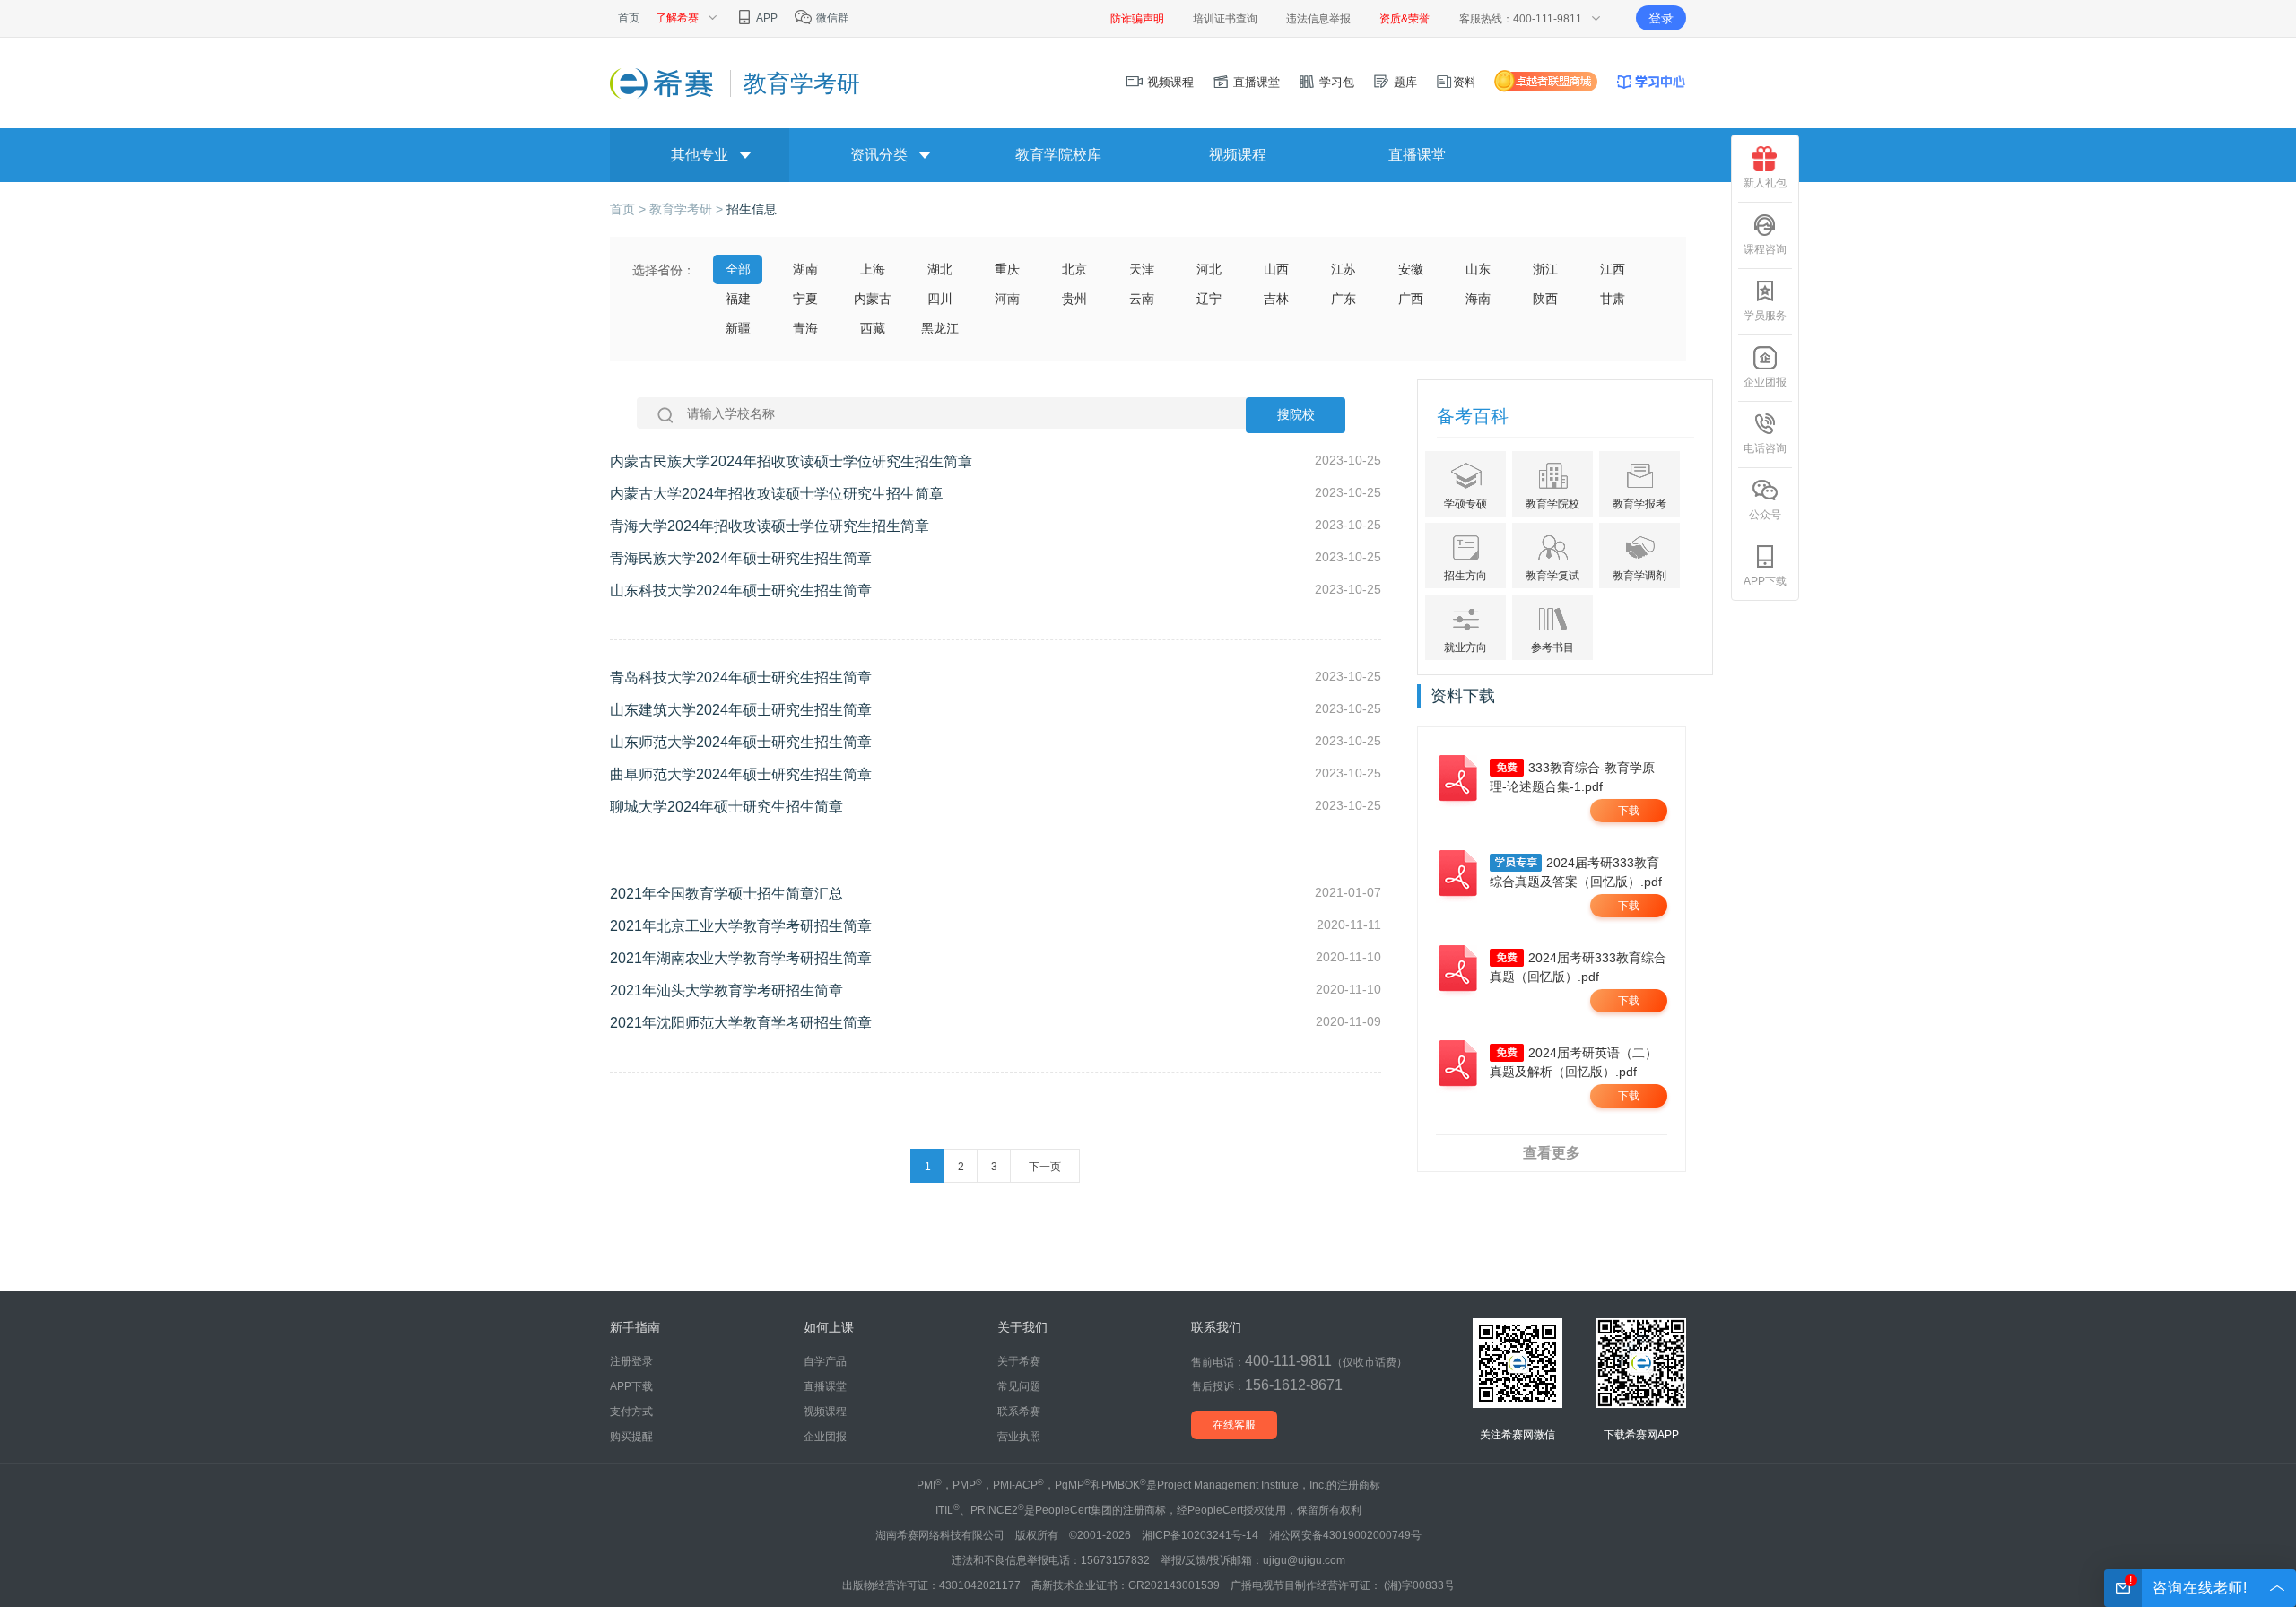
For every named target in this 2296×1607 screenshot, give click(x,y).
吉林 (1276, 299)
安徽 (1411, 269)
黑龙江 (940, 328)
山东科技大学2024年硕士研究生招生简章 (741, 591)
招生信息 (752, 209)
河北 (1209, 269)
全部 (738, 269)
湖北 (940, 269)
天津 (1142, 269)
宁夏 (805, 299)
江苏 (1344, 269)
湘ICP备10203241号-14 (1200, 1535)
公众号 (1765, 515)
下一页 (1045, 1167)
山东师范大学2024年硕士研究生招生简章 (741, 742)
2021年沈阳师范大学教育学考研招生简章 (741, 1023)
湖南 (805, 269)
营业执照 (1019, 1437)
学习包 (1335, 82)
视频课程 (1169, 82)
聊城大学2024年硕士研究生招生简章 (726, 807)
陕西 (1545, 299)
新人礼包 (1765, 183)
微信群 (831, 18)
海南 (1478, 299)
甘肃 (1613, 299)
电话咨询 (1765, 448)
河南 (1007, 299)
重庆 (1007, 269)
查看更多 (1552, 1153)
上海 (873, 269)
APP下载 (1765, 581)
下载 (1629, 811)
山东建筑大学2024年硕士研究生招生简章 (741, 710)
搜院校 (1296, 415)
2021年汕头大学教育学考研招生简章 (726, 990)
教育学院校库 (1058, 155)
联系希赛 (1019, 1412)
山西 (1276, 269)
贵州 (1074, 299)
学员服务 (1765, 316)
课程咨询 (1765, 249)
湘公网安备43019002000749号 (1345, 1535)
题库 (1404, 82)
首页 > (630, 209)
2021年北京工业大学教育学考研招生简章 (741, 926)
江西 (1613, 269)
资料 (1465, 82)
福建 (738, 299)
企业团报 (1765, 382)
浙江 (1545, 269)
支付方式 (631, 1412)
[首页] (663, 83)
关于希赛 (1019, 1361)
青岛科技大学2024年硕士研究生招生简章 (741, 678)
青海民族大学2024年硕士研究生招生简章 (741, 558)
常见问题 (1019, 1386)
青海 (805, 328)
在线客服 (1234, 1425)
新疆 (738, 328)
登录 (1661, 18)
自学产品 (825, 1361)
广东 (1344, 299)
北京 (1074, 269)
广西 (1411, 299)
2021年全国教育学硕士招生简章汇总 (726, 894)
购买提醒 (631, 1437)
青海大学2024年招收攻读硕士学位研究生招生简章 (770, 526)
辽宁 (1209, 299)
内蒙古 (873, 299)
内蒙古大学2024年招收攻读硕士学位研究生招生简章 (777, 494)
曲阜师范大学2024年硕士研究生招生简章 (741, 774)
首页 (629, 18)
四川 (940, 299)
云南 (1142, 299)
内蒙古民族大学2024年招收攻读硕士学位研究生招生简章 (791, 461)
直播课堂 (1255, 82)
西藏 (873, 328)
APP (766, 18)
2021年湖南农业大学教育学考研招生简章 (741, 958)
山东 (1478, 269)
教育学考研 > (688, 209)
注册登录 (631, 1361)
